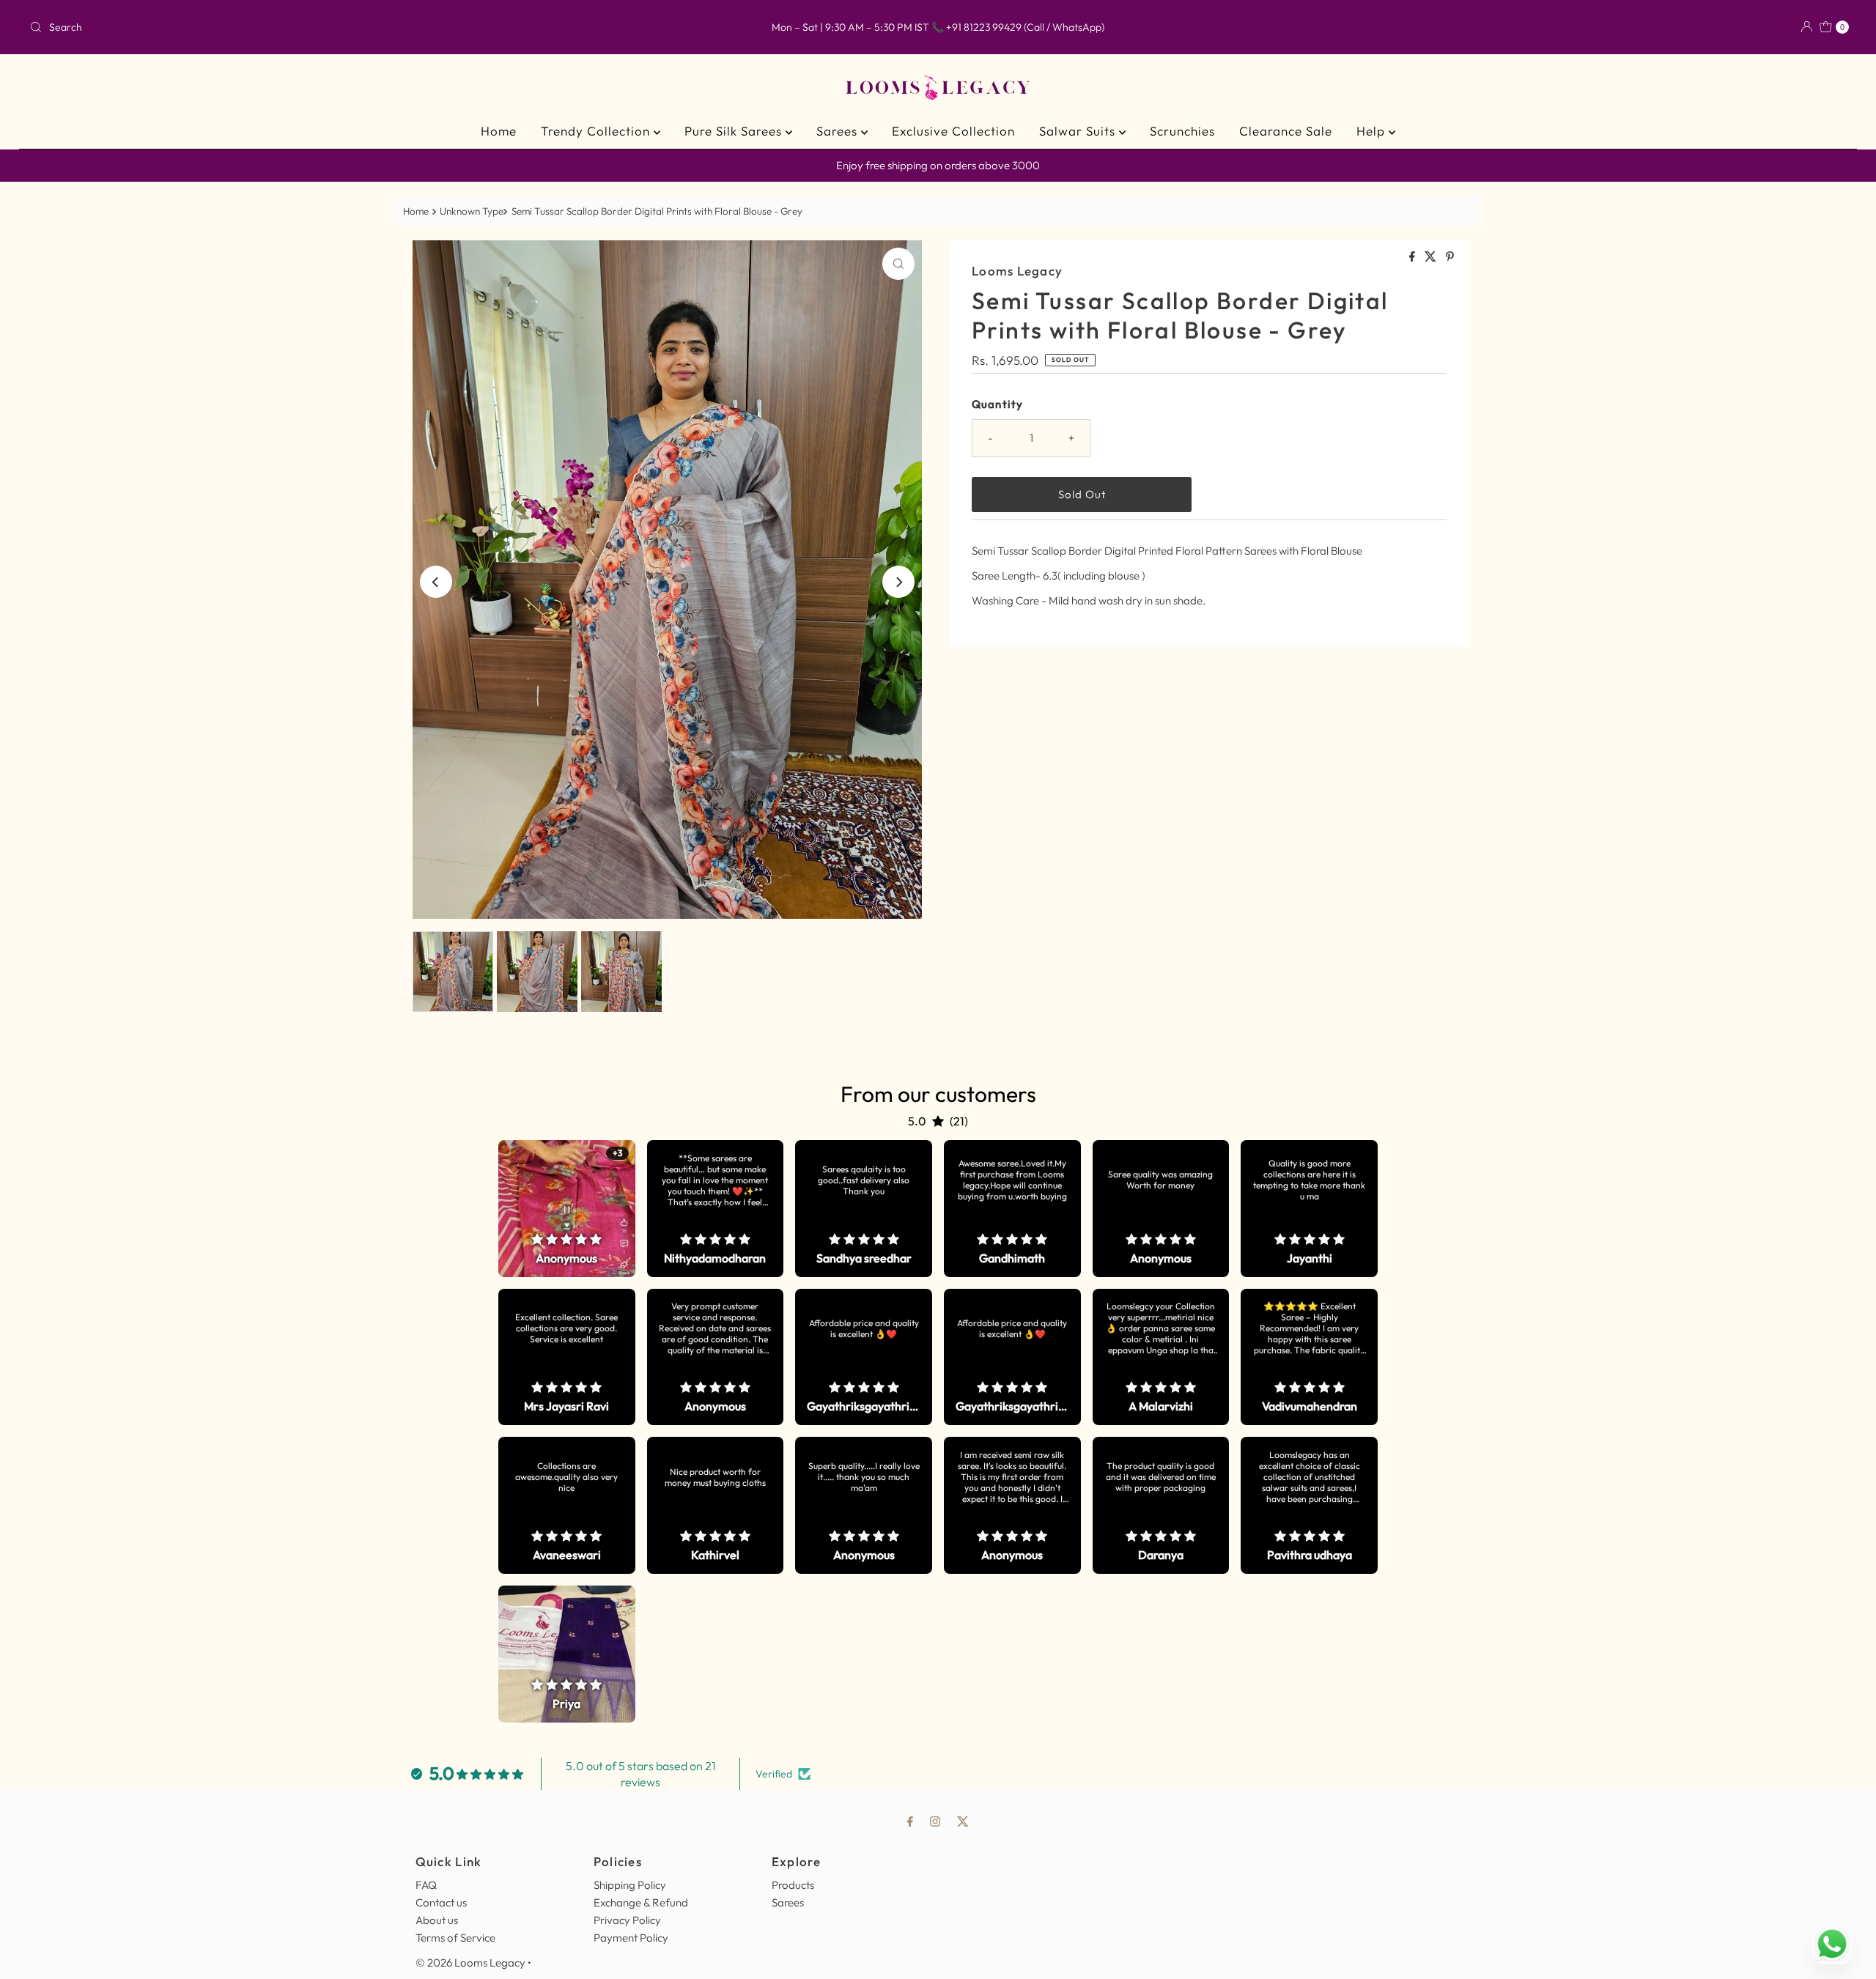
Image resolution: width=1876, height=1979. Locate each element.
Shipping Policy (630, 1885)
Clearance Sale (1286, 131)
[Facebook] (910, 1821)
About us (437, 1920)
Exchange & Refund (641, 1902)
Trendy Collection (597, 131)
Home (499, 131)
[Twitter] (963, 1821)
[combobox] (324, 27)
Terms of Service (455, 1938)
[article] (567, 1209)
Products (793, 1885)
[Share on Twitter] (1432, 257)
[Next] (898, 582)
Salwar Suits (1079, 131)
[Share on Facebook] (1413, 257)
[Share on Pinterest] (1450, 257)
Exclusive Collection (953, 131)
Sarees (839, 131)
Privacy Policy (627, 1920)
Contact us (441, 1902)
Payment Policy (631, 1938)
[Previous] (436, 582)
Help (1373, 131)
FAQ (426, 1885)
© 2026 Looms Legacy (470, 1963)
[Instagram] (935, 1821)
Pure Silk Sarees (735, 131)
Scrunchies (1182, 131)
